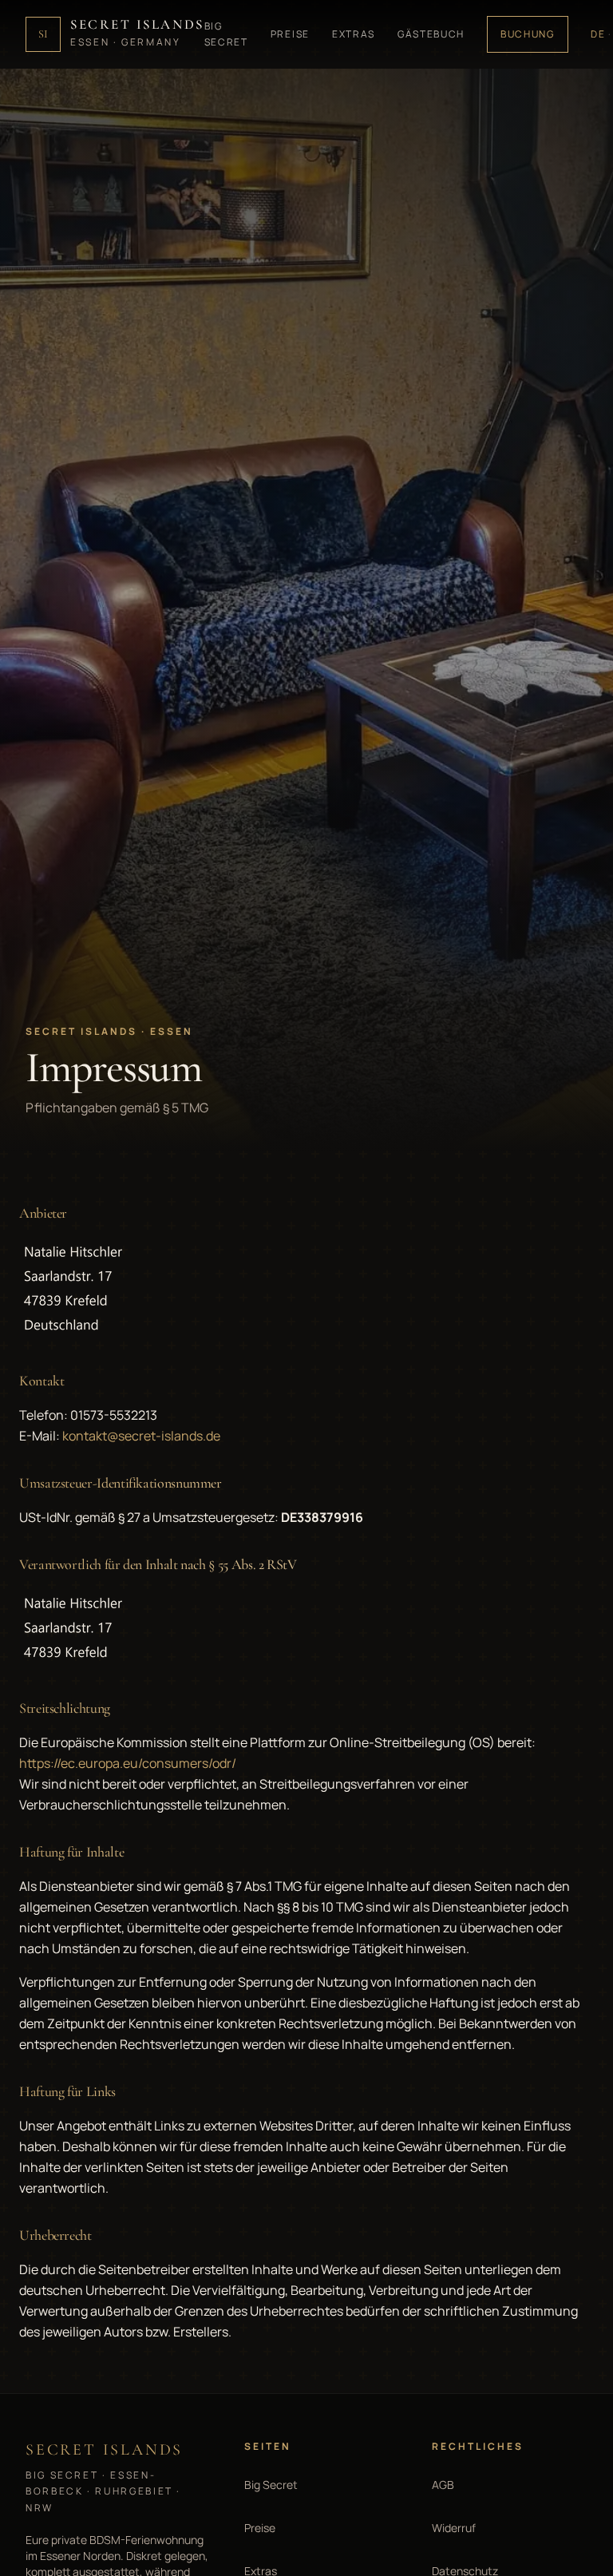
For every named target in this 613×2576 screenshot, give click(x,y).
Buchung (528, 34)
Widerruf (454, 2528)
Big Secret (226, 34)
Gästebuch (431, 34)
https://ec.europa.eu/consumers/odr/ (128, 1763)
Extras (354, 34)
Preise (290, 34)
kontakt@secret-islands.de (141, 1436)
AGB (443, 2485)
